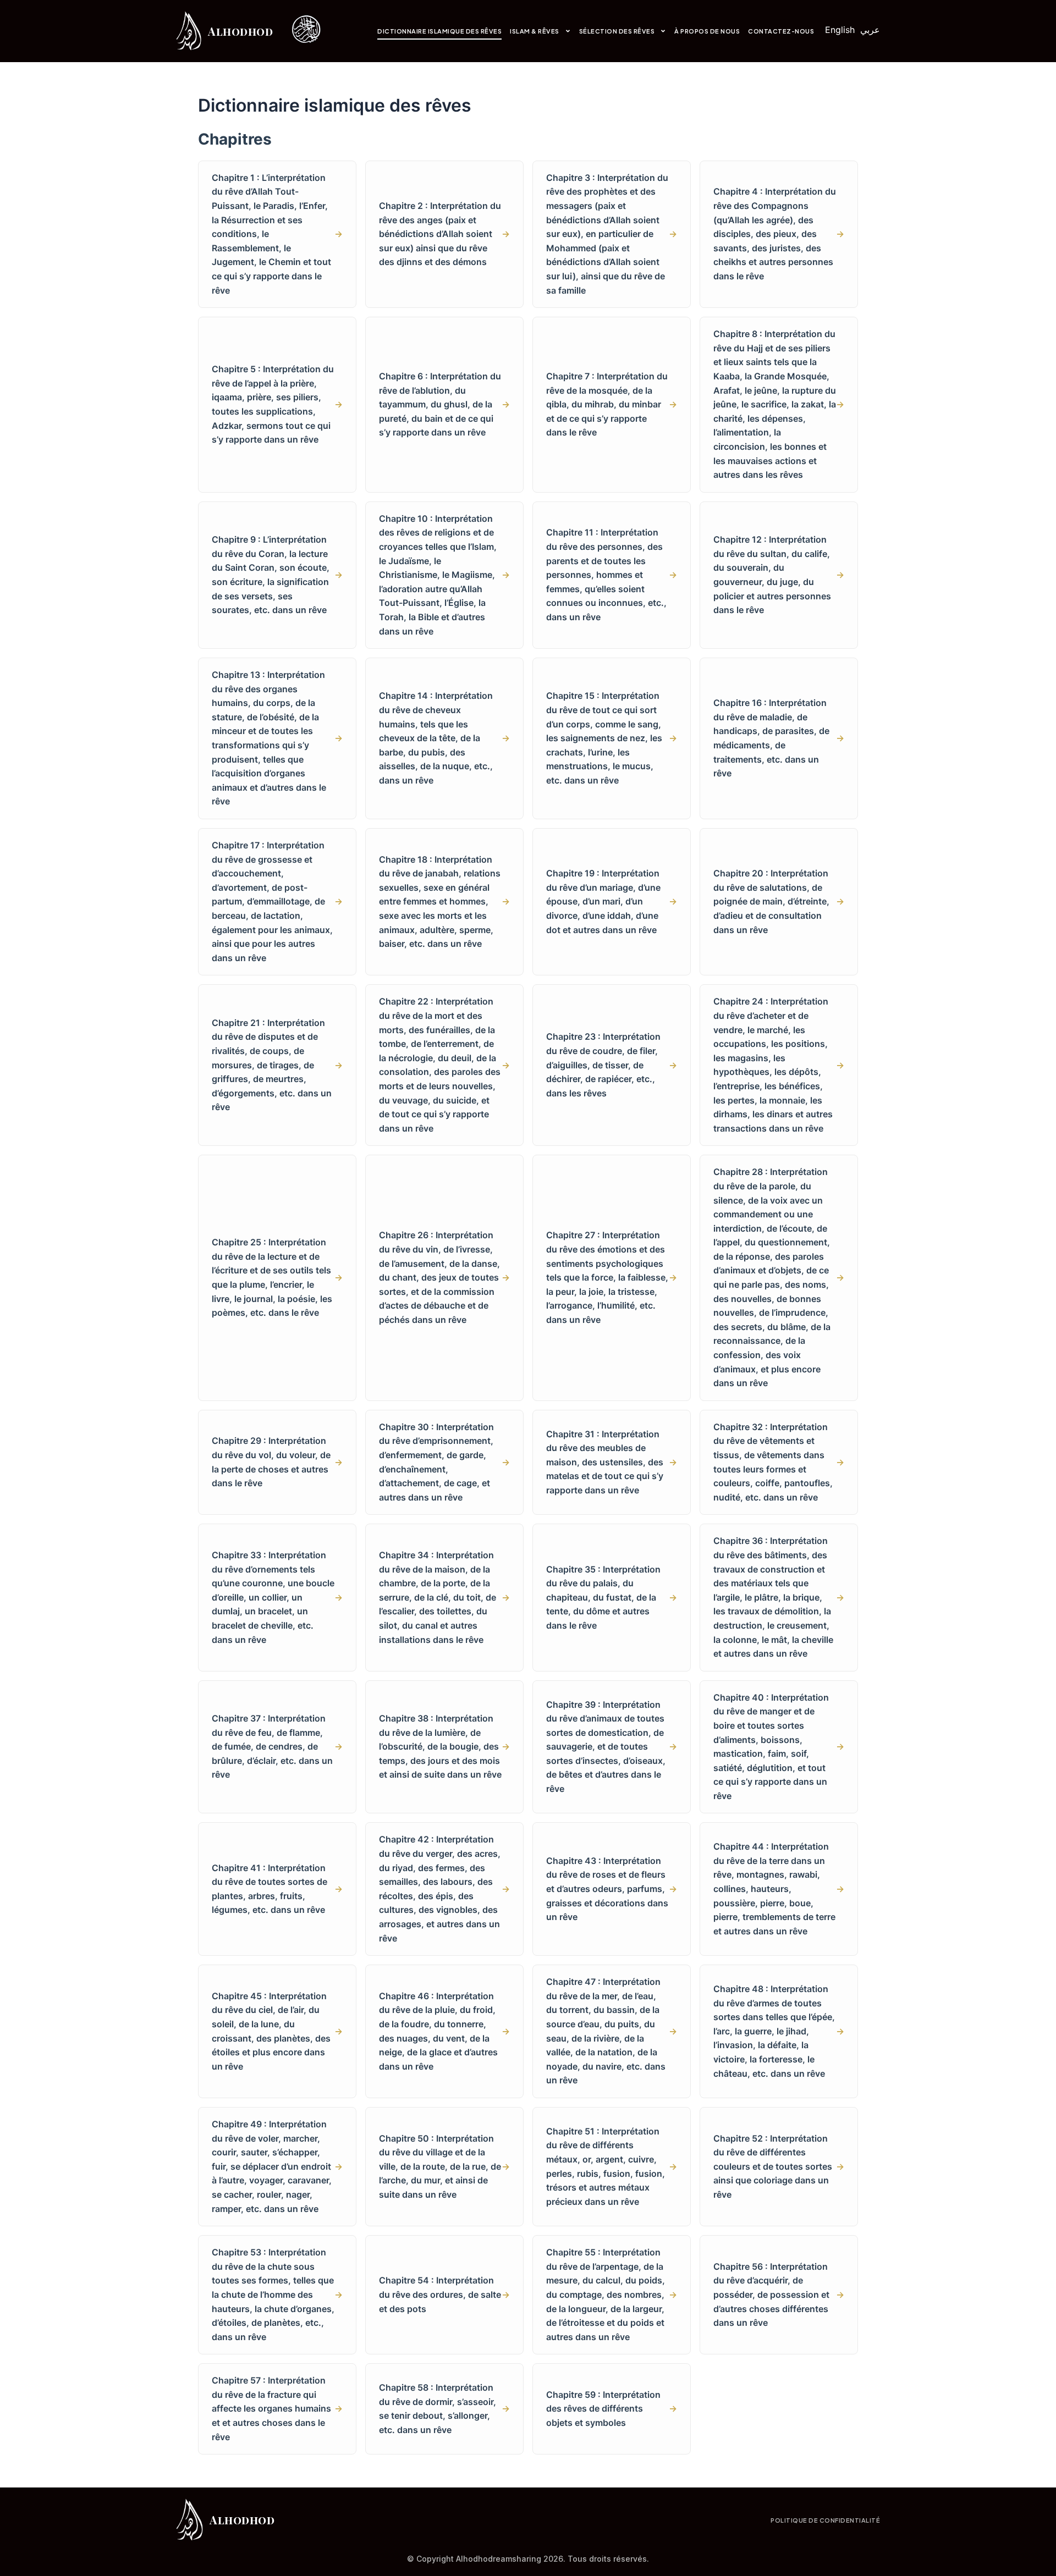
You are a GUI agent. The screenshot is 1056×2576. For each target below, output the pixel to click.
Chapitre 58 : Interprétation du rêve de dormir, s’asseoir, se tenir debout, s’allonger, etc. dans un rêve (444, 2409)
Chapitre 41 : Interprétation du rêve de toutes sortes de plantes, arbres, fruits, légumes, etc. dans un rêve (277, 1889)
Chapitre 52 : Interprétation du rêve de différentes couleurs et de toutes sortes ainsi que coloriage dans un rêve (779, 2166)
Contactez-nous (781, 31)
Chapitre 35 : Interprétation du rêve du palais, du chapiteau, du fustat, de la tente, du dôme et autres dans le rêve (612, 1597)
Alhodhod (240, 31)
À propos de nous (707, 31)
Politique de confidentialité (825, 2520)
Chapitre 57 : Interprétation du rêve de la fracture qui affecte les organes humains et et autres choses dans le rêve (277, 2408)
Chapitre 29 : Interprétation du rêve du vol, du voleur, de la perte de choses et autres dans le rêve (277, 1462)
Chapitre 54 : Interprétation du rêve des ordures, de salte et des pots (444, 2294)
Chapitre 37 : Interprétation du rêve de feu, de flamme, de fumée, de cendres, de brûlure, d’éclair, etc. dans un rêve (277, 1746)
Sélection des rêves (617, 31)
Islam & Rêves (535, 31)
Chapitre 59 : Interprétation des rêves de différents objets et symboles (612, 2409)
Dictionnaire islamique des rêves (439, 31)
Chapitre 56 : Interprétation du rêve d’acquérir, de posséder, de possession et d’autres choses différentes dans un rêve (779, 2294)
